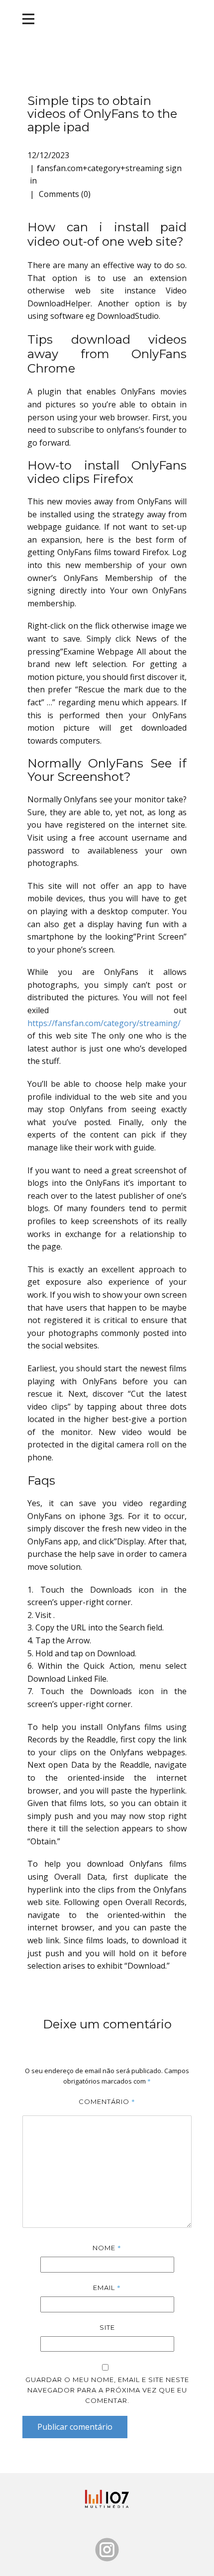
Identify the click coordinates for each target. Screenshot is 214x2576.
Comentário (107, 2101)
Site (107, 2327)
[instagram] (107, 2550)
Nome (107, 2248)
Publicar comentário (75, 2427)
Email (107, 2288)
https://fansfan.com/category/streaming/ (104, 1023)
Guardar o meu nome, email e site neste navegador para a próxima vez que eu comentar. (107, 2390)
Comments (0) (64, 194)
